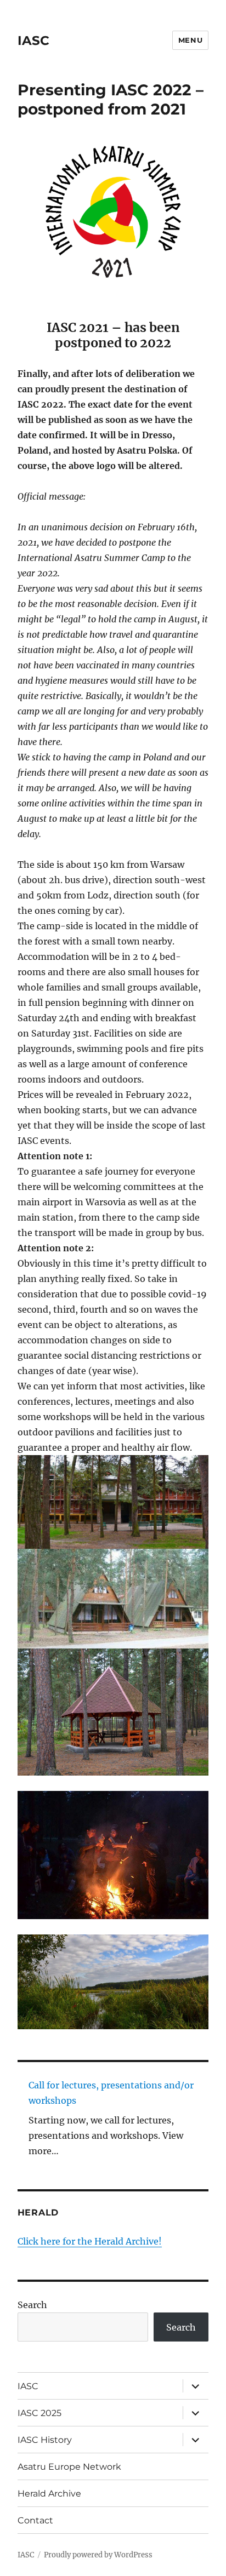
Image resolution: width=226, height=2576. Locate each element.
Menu (190, 40)
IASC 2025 (39, 2413)
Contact (35, 2520)
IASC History (45, 2440)
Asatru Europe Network (69, 2467)
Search (32, 2305)
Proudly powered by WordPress (98, 2555)
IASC (33, 41)
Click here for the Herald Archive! (90, 2241)
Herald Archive (49, 2494)
